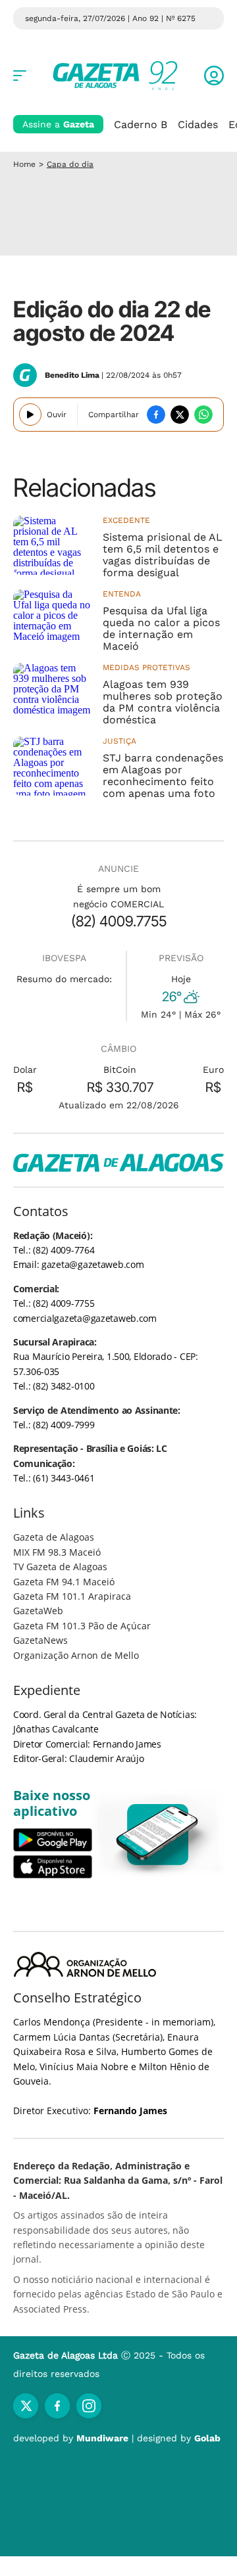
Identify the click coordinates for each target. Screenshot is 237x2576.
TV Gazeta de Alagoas (60, 1567)
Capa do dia (70, 164)
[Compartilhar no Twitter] (180, 415)
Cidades (198, 124)
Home (24, 164)
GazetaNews (40, 1640)
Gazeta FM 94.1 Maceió (64, 1582)
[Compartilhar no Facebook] (156, 415)
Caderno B (141, 124)
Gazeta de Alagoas (54, 1537)
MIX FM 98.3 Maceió (57, 1552)
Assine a (58, 124)
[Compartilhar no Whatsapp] (203, 415)
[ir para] (158, 1835)
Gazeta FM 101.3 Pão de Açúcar (82, 1626)
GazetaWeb (38, 1611)
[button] (214, 76)
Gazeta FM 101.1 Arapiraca (72, 1596)
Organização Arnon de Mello (76, 1655)
